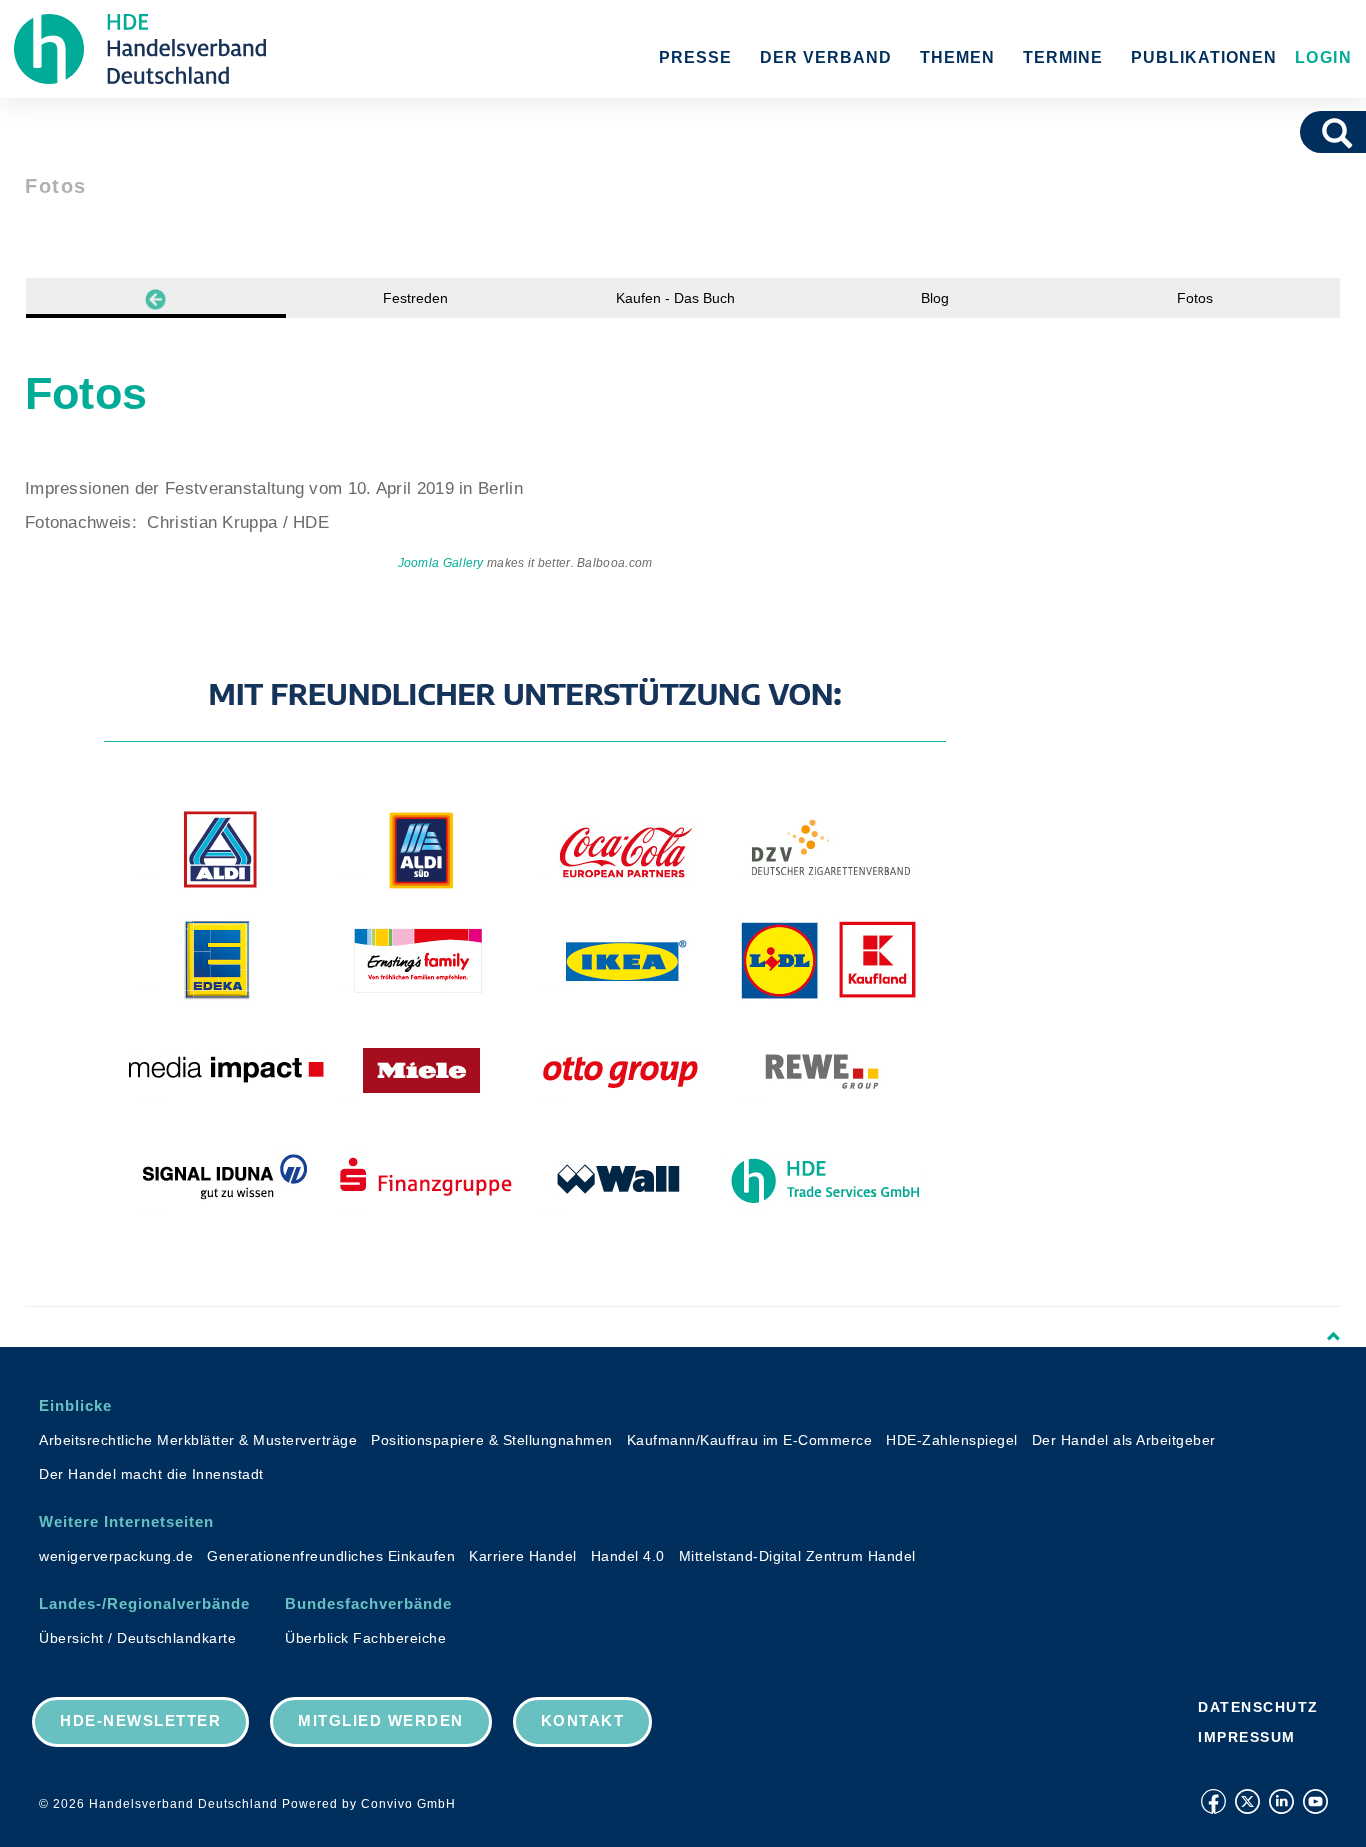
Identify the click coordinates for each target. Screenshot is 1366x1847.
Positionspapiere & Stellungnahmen (492, 1440)
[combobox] (1309, 132)
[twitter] (1247, 1801)
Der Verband (826, 57)
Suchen (1344, 132)
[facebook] (1213, 1801)
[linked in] (1281, 1801)
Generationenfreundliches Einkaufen (331, 1556)
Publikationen (1204, 57)
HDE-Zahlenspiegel (952, 1440)
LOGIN (1320, 57)
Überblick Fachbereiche (365, 1638)
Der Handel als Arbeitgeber (1124, 1440)
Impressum (1247, 1737)
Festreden (415, 298)
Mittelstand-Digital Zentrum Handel (797, 1556)
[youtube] (1315, 1801)
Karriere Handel (523, 1556)
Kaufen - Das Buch (675, 298)
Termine (1063, 57)
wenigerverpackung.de (116, 1556)
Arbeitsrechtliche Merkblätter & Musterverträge (198, 1440)
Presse (695, 57)
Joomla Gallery (441, 563)
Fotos (1195, 298)
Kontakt (583, 1720)
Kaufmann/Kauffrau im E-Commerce (750, 1440)
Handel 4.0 (628, 1556)
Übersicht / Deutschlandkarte (137, 1638)
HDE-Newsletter (140, 1720)
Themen (957, 57)
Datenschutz (1258, 1707)
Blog (935, 298)
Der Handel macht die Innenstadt (151, 1474)
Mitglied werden (381, 1720)
